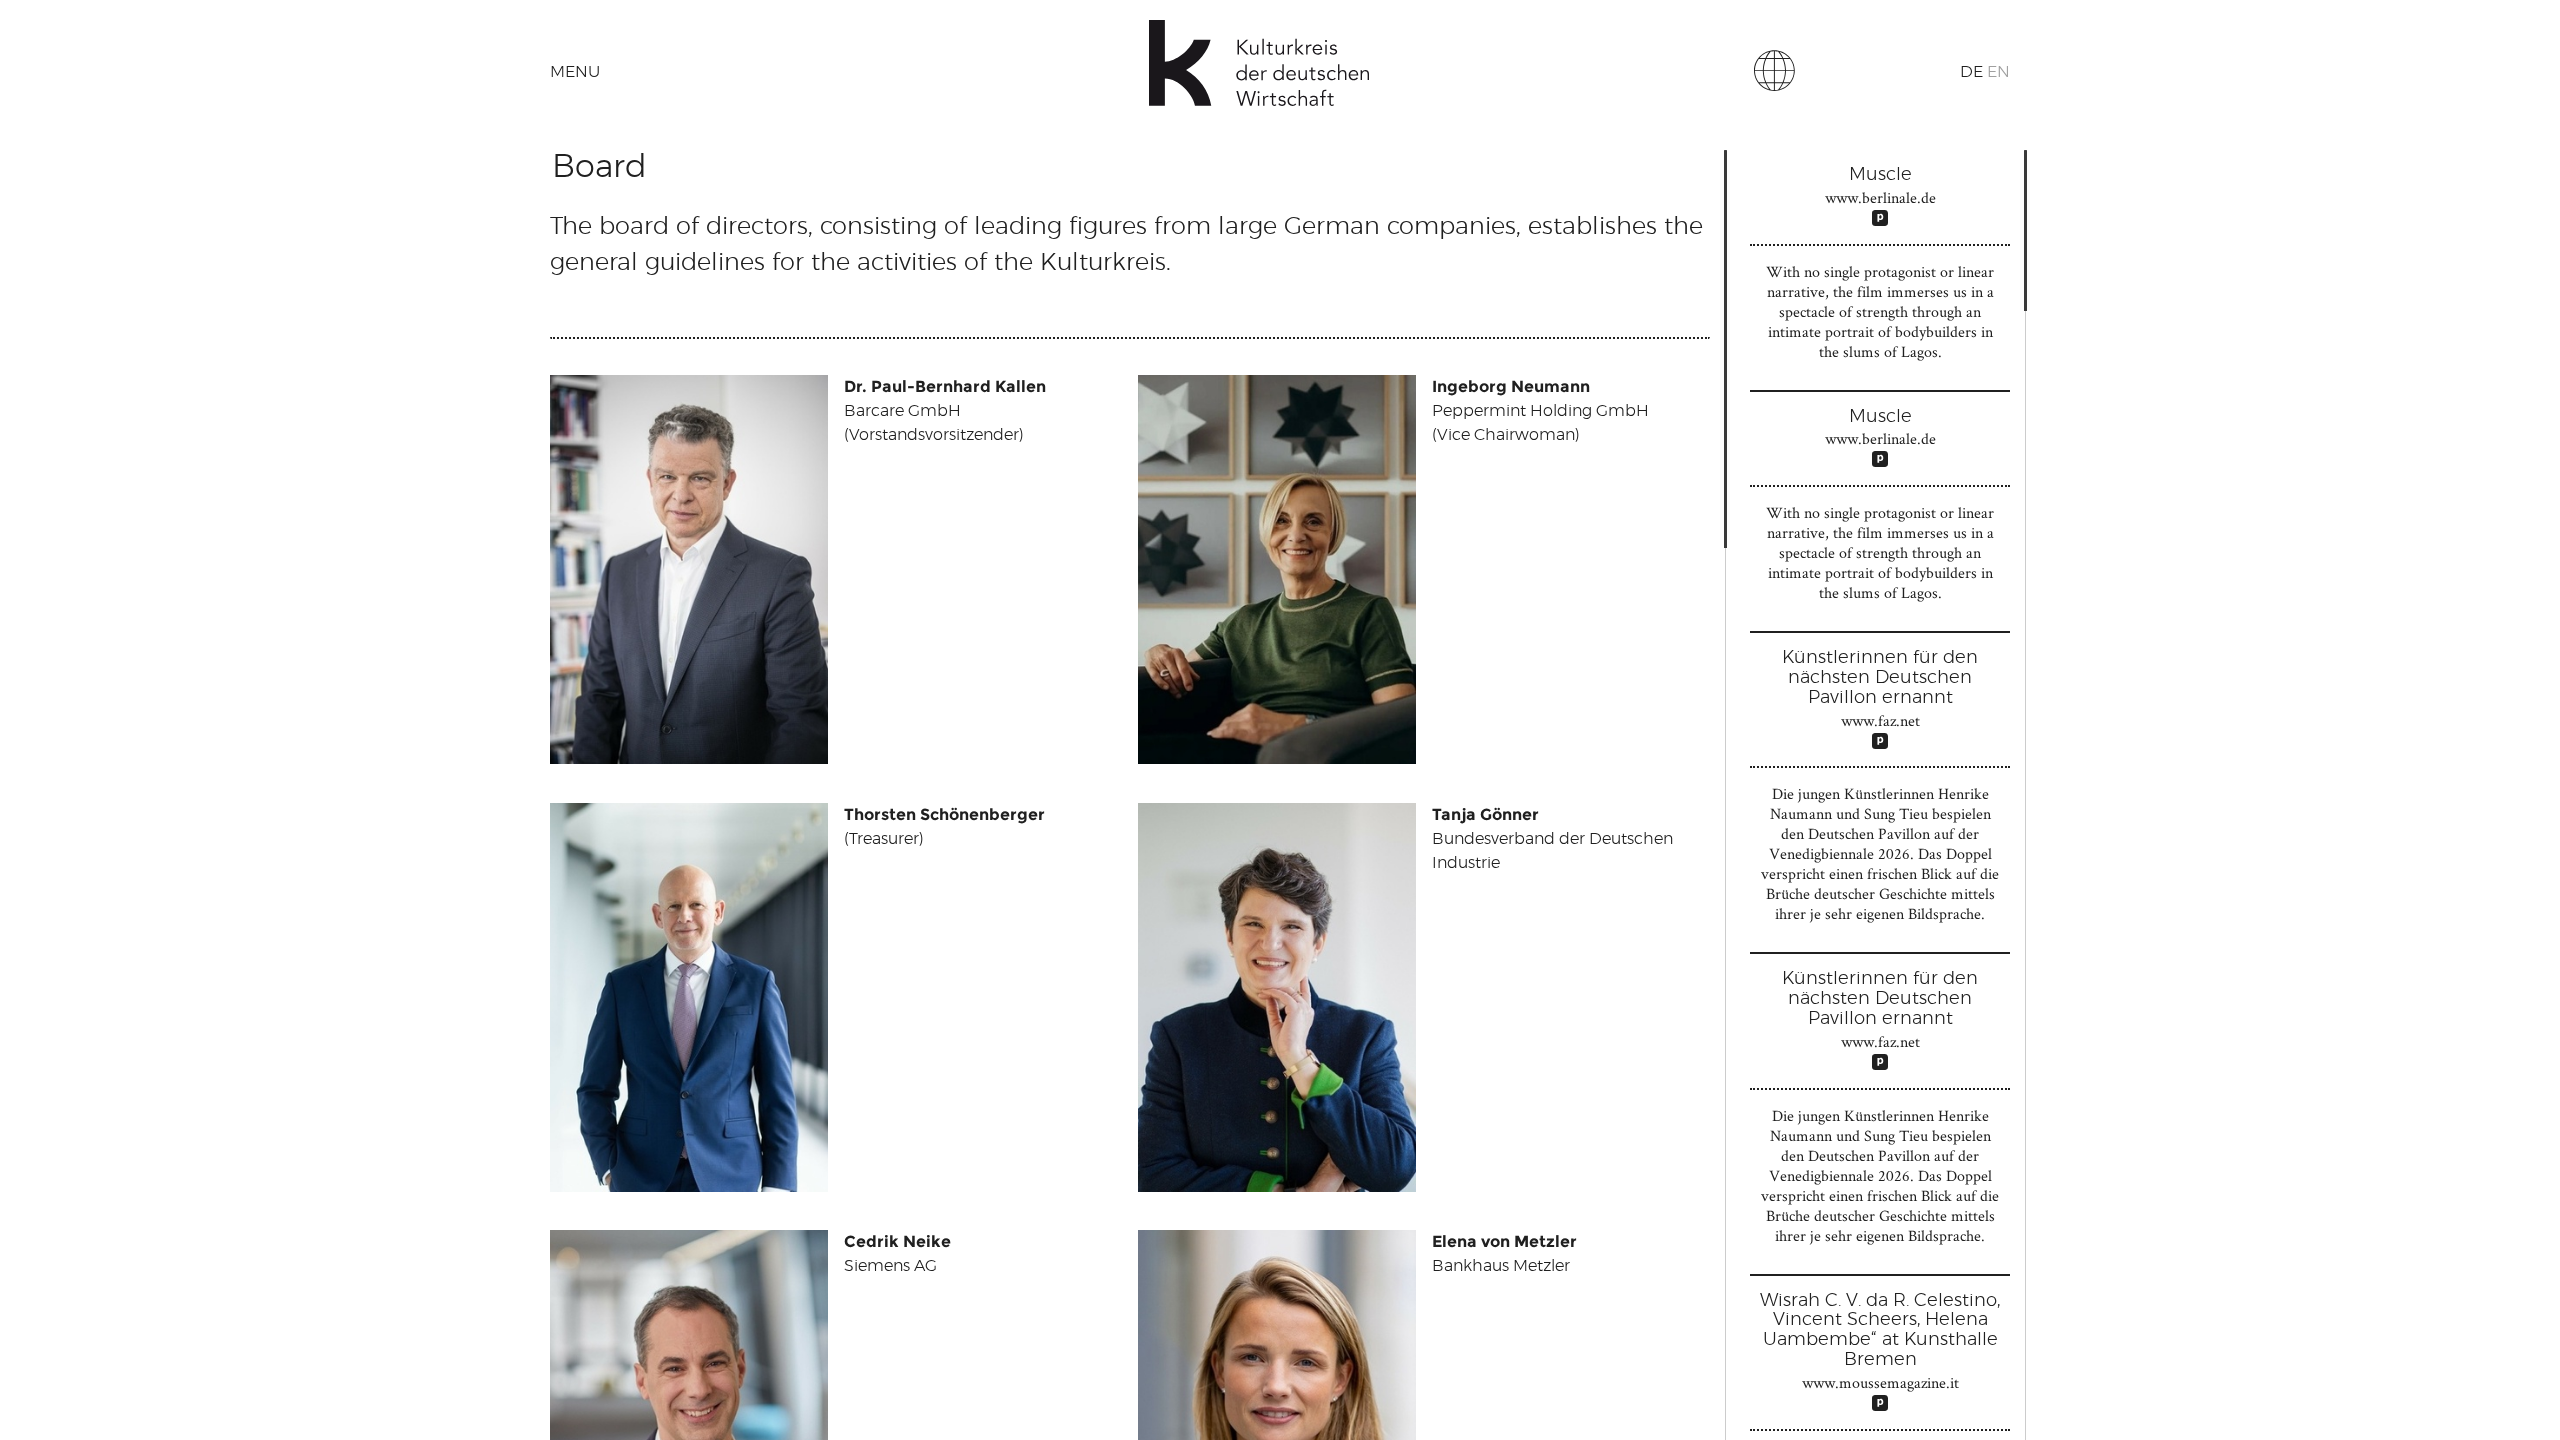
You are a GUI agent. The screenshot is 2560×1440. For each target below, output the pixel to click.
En (1998, 72)
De (1971, 72)
